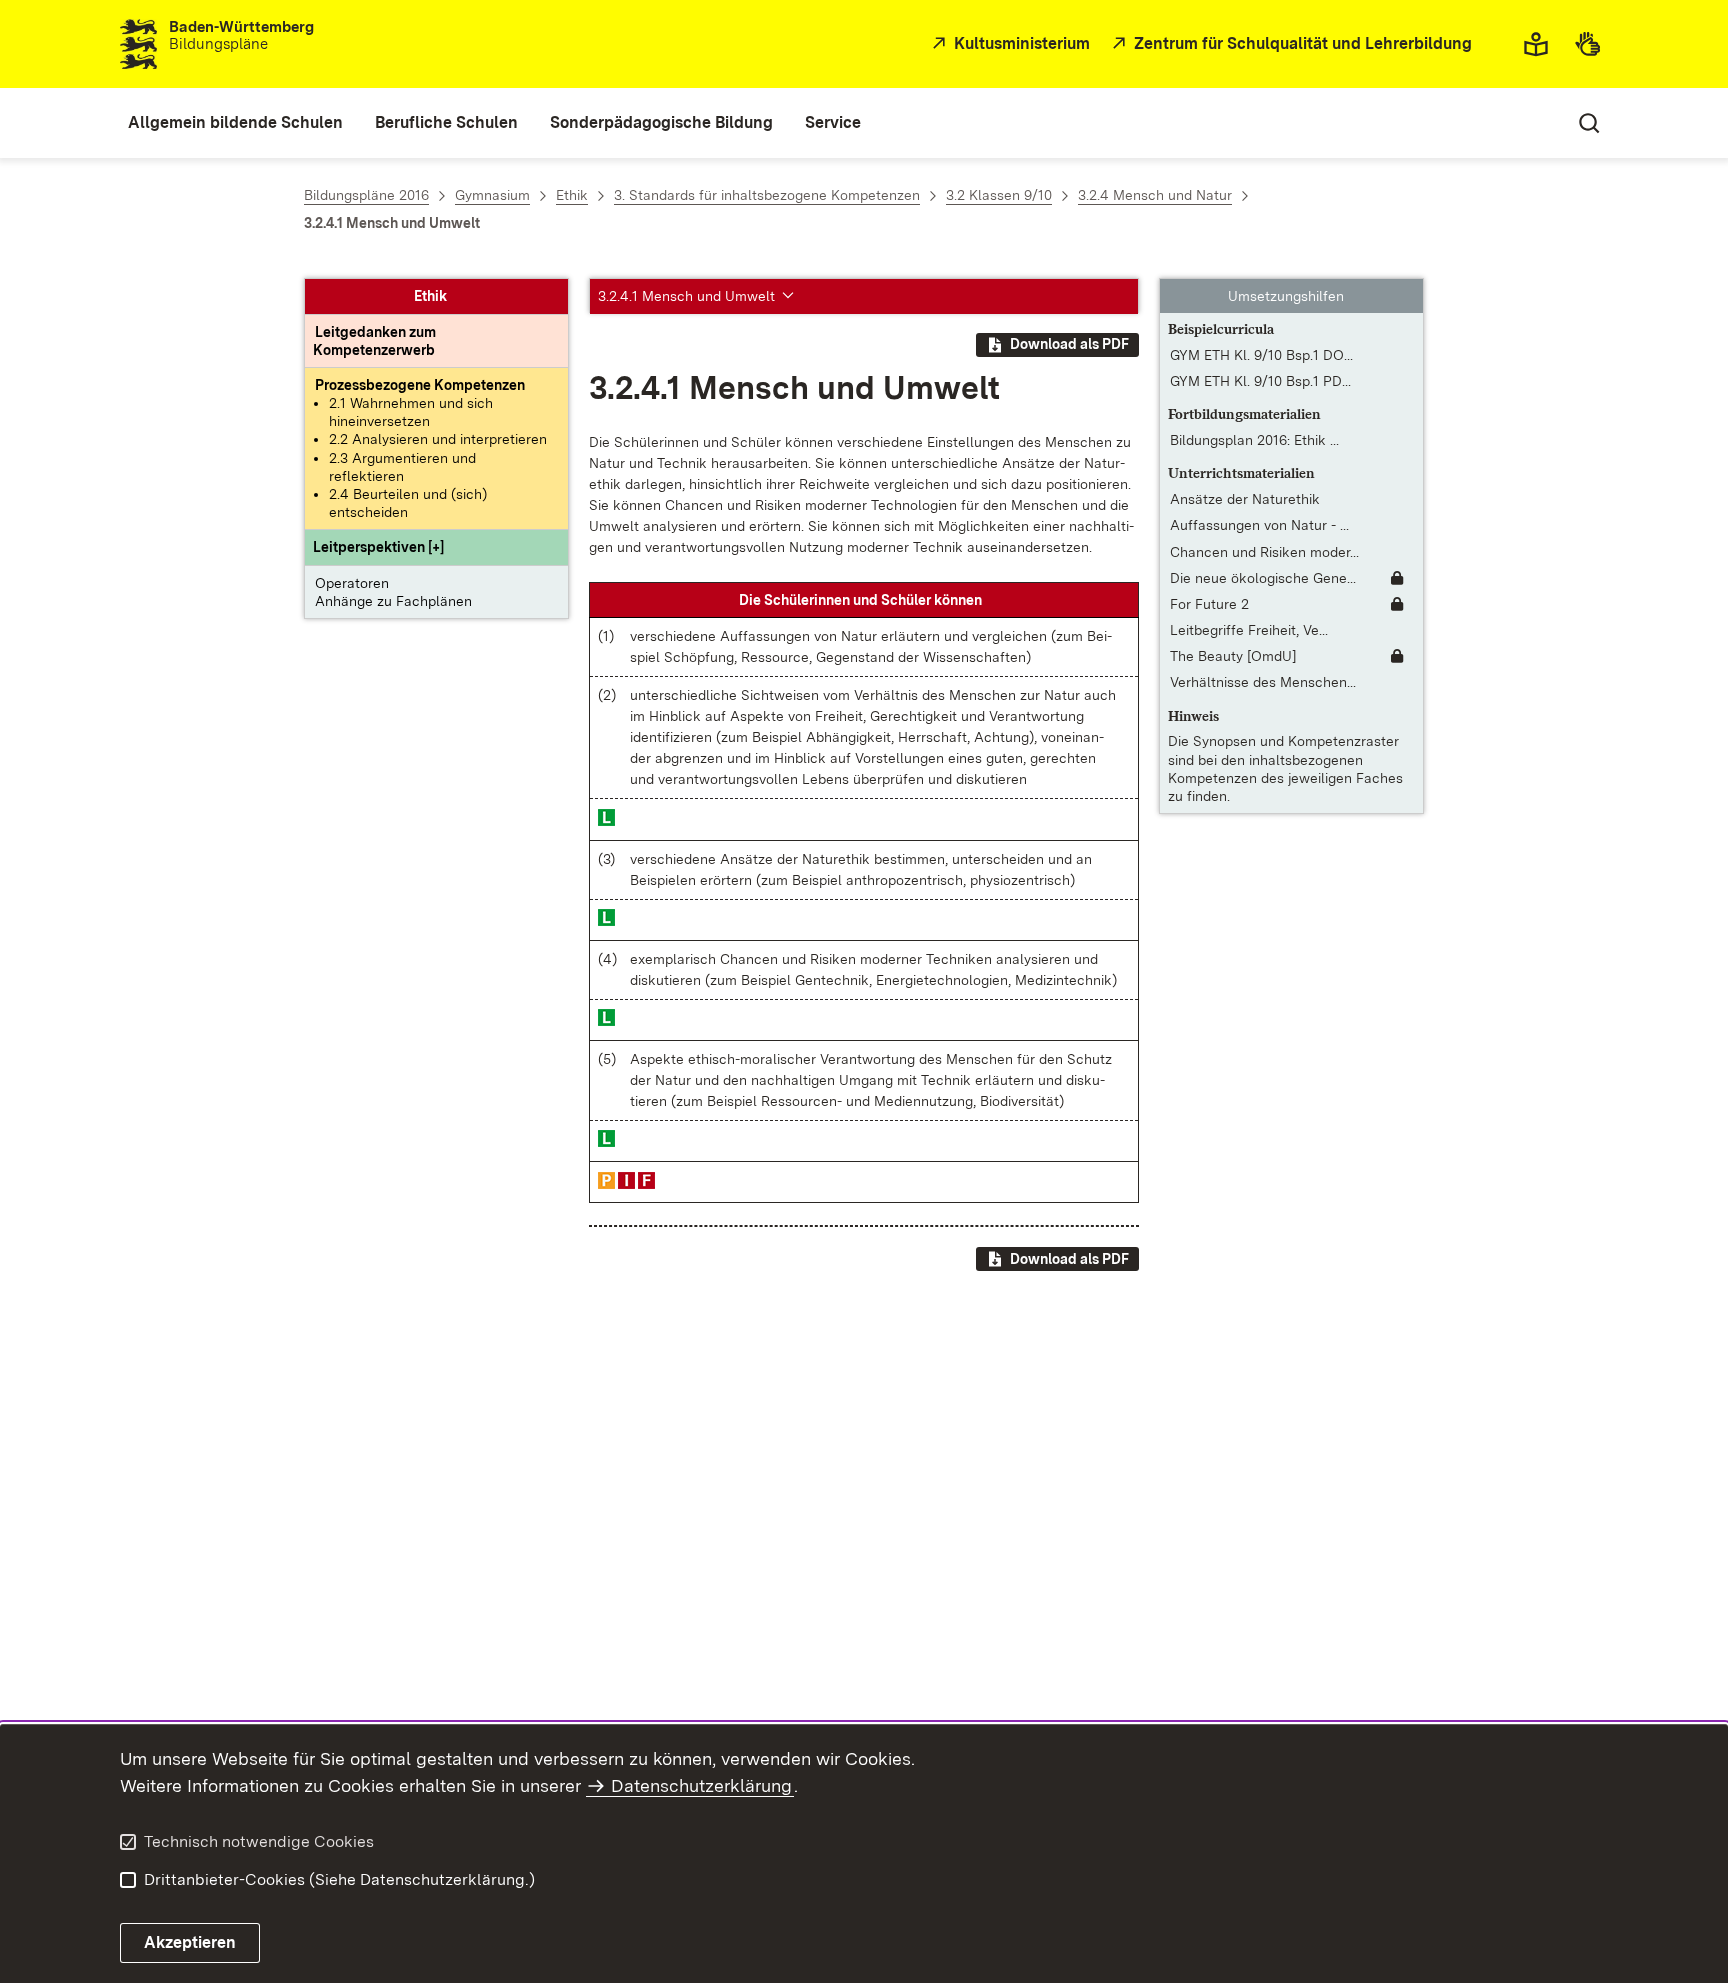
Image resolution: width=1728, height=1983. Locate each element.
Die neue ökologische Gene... (1263, 578)
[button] (378, 547)
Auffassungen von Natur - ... (1259, 526)
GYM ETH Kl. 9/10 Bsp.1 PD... (1260, 382)
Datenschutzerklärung (701, 1785)
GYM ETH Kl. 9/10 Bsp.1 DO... (1261, 355)
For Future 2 (1209, 604)
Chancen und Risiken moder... (1264, 552)
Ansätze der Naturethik (1245, 500)
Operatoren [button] (352, 583)
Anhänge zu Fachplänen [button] (393, 601)
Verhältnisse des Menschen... (1263, 683)
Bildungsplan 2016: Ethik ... (1254, 441)
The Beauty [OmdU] (1233, 657)
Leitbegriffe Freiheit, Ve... (1249, 630)
